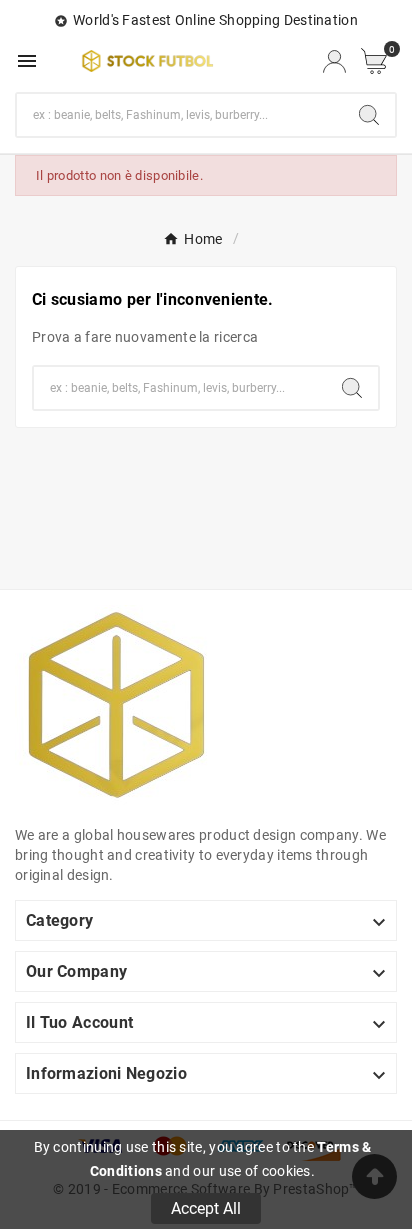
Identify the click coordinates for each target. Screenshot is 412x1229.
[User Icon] (334, 61)
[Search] (369, 115)
